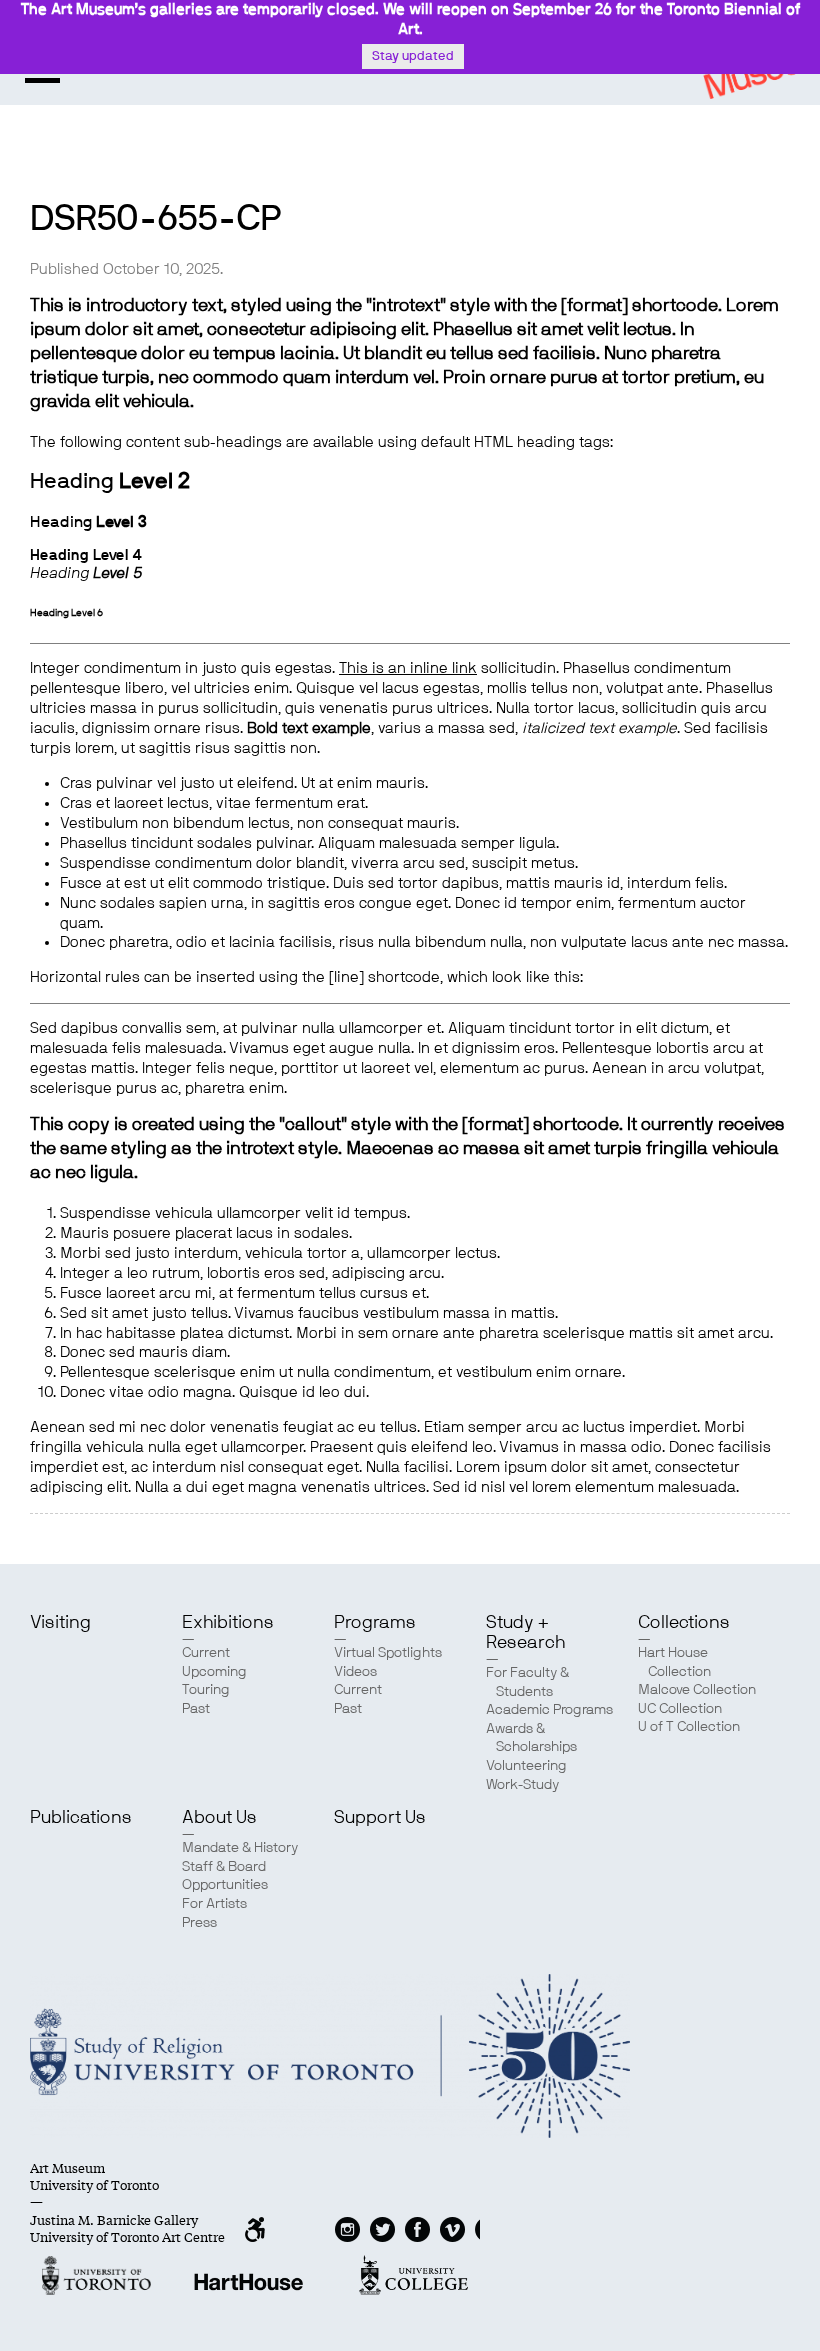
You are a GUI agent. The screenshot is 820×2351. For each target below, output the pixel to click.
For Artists (214, 1904)
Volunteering (526, 1766)
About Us (219, 1818)
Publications (81, 1818)
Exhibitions (228, 1623)
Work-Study (522, 1785)
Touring (206, 1690)
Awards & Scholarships (531, 1738)
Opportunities (225, 1885)
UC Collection (680, 1709)
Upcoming (214, 1672)
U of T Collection (689, 1727)
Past (196, 1709)
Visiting (60, 1623)
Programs (375, 1623)
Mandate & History (240, 1848)
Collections (684, 1623)
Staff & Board (224, 1867)
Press (199, 1923)
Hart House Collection (674, 1662)
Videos (355, 1672)
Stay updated (413, 56)
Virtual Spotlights (388, 1653)
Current (206, 1653)
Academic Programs (549, 1710)
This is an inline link (408, 668)
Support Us (380, 1818)
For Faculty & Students (527, 1682)
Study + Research (525, 1633)
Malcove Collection (697, 1690)
